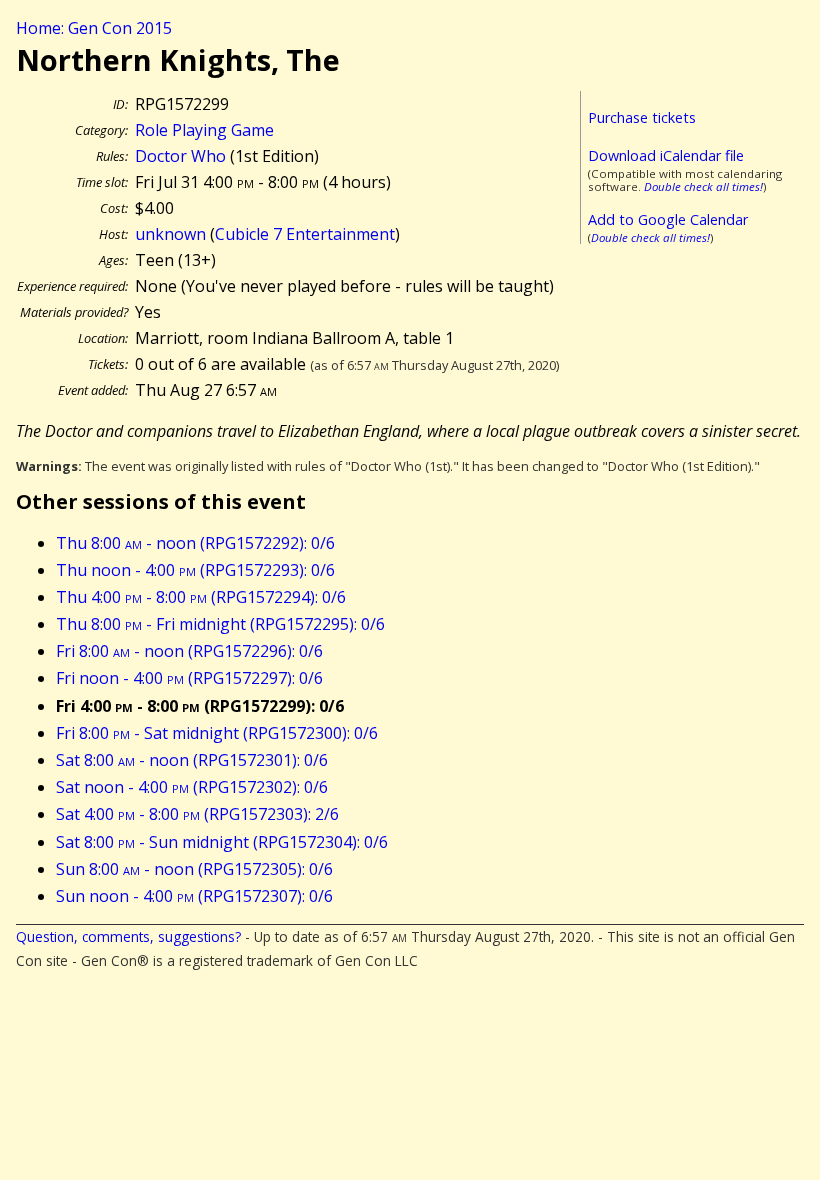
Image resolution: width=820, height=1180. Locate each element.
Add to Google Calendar (668, 219)
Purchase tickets (642, 117)
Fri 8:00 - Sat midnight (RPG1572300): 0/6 (217, 733)
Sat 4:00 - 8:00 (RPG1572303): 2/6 (197, 814)
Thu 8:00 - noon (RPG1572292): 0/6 (195, 543)
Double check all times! (703, 186)
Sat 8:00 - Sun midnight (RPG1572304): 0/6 (222, 842)
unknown (170, 234)
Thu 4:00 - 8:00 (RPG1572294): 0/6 (201, 597)
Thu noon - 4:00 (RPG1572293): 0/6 (195, 570)
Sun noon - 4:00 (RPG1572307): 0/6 (194, 896)
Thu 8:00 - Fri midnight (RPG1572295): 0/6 (220, 624)
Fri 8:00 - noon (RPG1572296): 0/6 (189, 651)
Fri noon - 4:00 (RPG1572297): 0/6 (189, 678)
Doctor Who (180, 156)
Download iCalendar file (666, 155)
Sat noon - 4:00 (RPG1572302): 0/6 (192, 787)
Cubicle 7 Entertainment (305, 234)
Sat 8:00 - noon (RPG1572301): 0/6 (192, 760)
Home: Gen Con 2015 (94, 28)
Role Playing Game (204, 130)
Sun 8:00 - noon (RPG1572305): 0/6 (194, 869)
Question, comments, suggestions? (128, 936)
